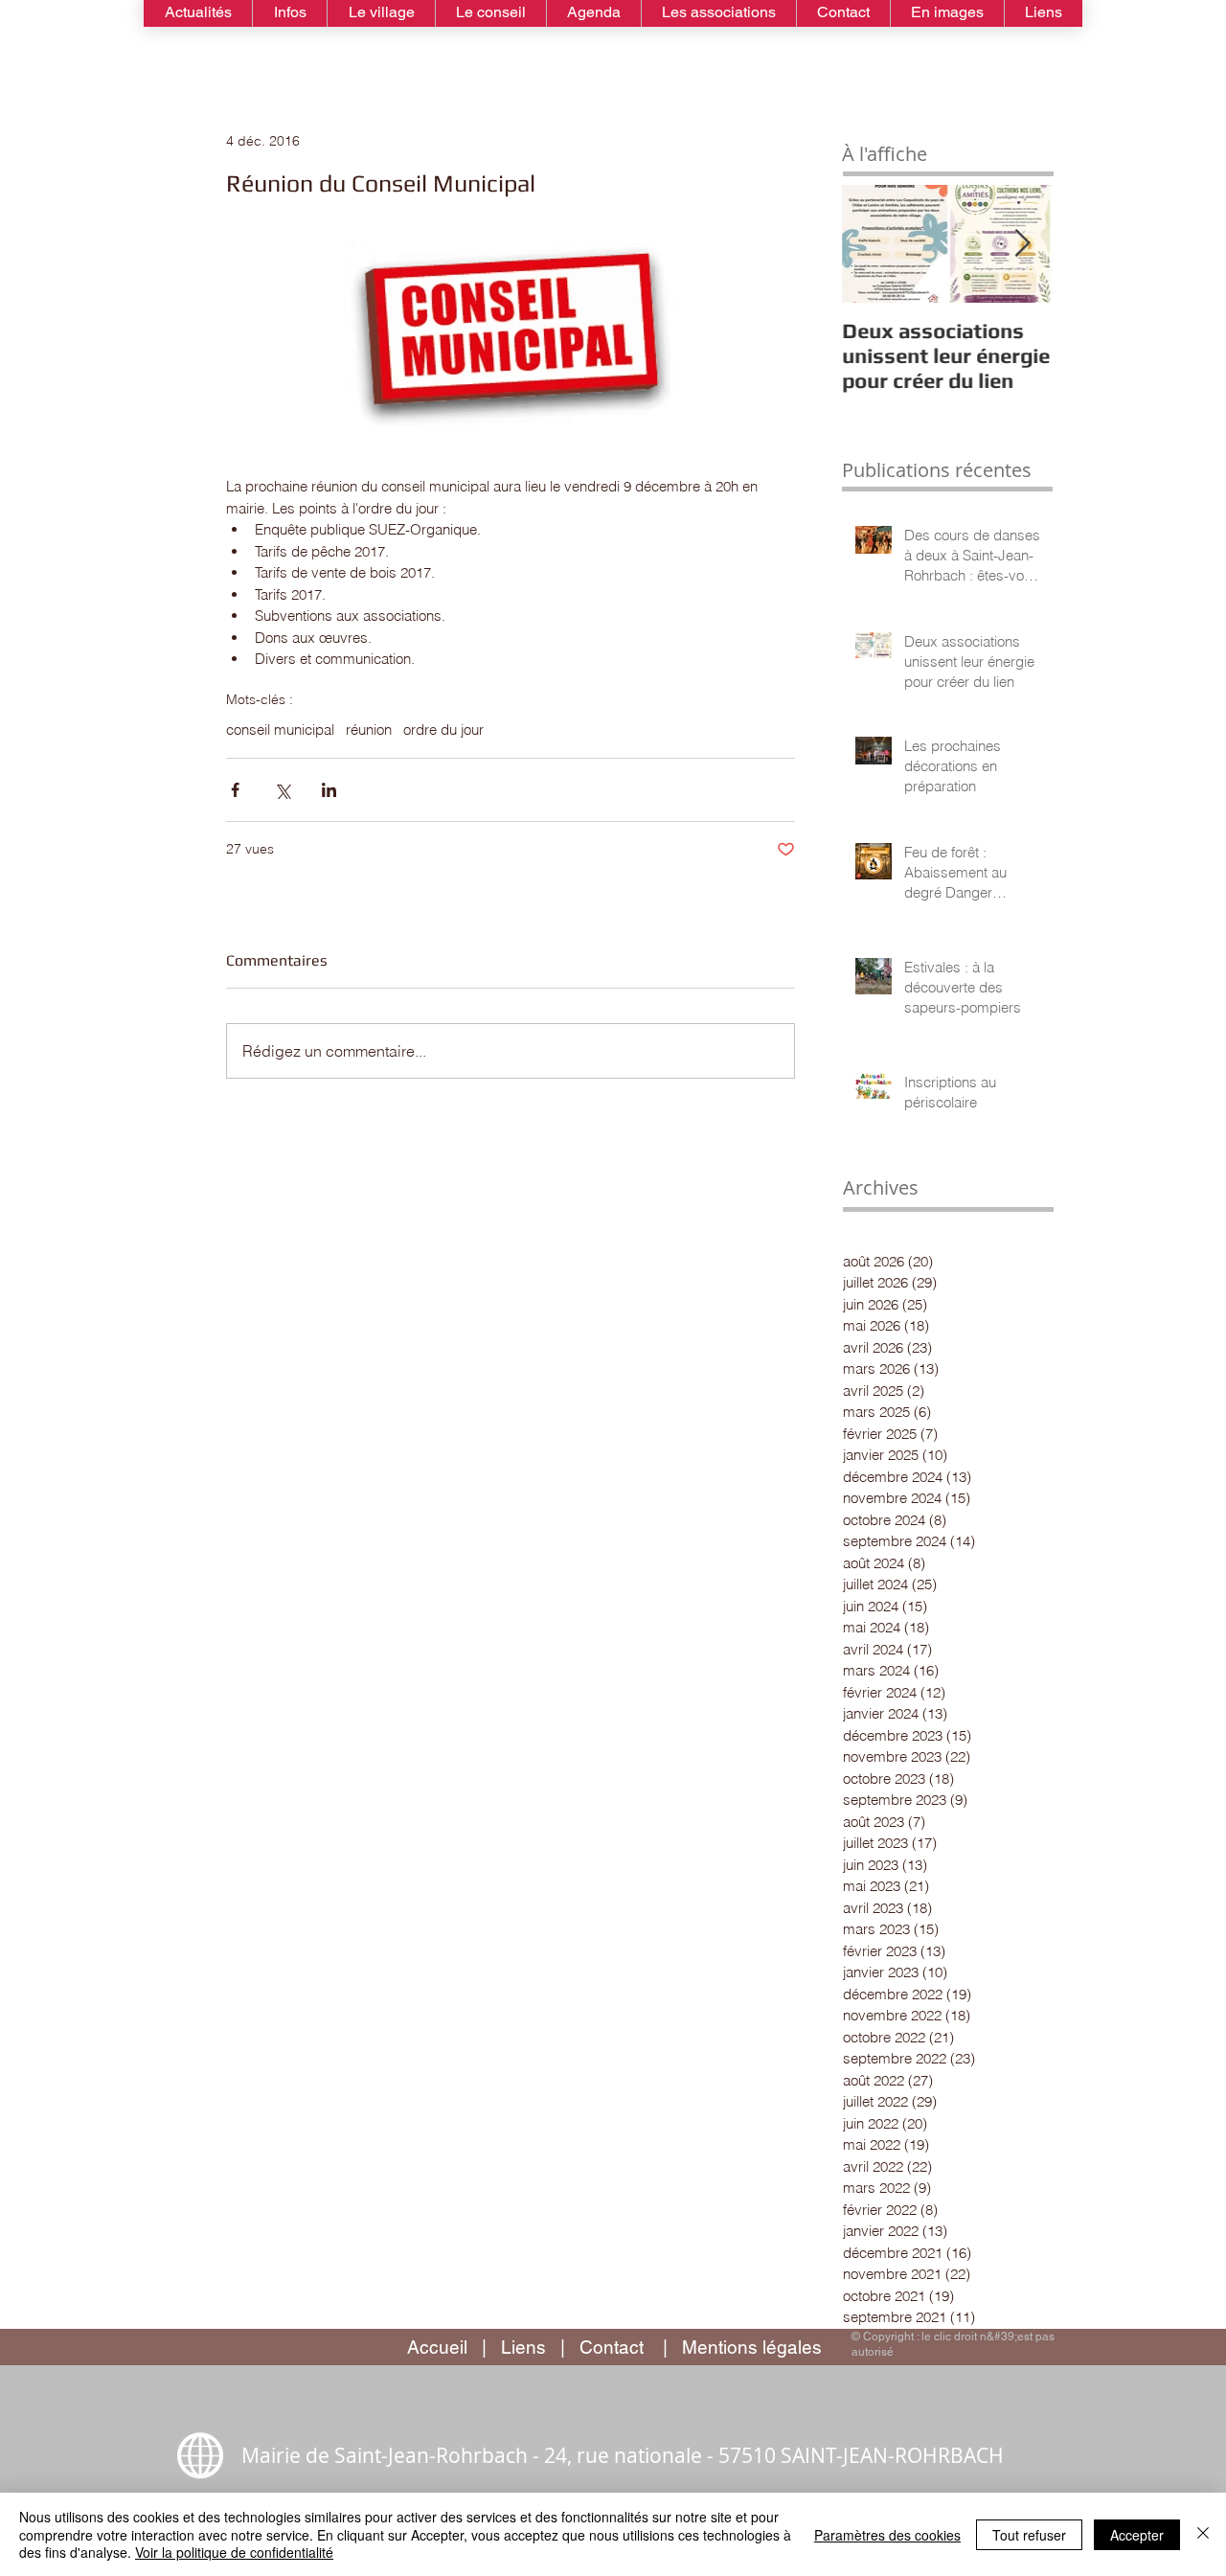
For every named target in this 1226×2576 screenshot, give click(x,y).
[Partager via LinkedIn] (329, 790)
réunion (369, 730)
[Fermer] (1203, 2534)
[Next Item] (1022, 244)
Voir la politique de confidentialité (234, 2552)
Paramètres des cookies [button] (887, 2535)
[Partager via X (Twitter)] (282, 790)
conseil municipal (280, 730)
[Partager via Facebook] (235, 790)
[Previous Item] (873, 244)
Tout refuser (1029, 2535)
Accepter (1137, 2535)
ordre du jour (443, 730)
